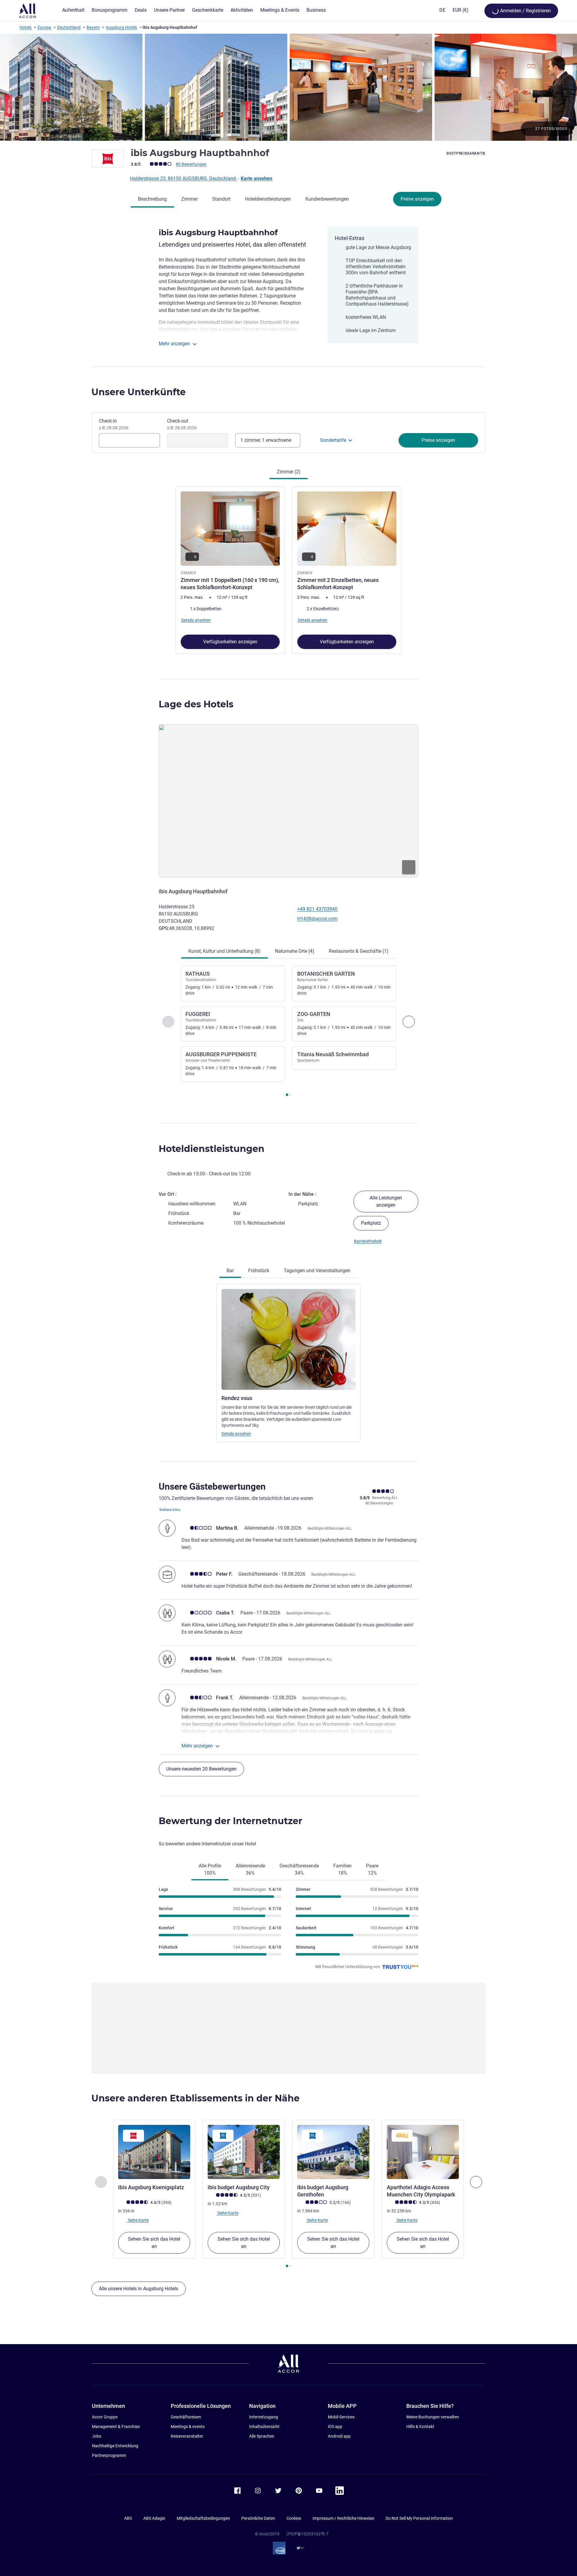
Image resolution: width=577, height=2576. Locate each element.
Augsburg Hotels (121, 27)
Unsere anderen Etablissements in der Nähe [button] (195, 2098)
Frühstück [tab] (259, 1271)
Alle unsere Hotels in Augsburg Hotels (139, 2289)
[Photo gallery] (288, 87)
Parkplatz (371, 1223)
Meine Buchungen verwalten (433, 2417)
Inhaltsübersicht (264, 2427)
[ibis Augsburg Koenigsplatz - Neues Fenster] (154, 2152)
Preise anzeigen (417, 199)
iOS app (335, 2427)
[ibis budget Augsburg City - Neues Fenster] (244, 2152)
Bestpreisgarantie (466, 153)
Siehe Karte (138, 2220)
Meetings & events (188, 2427)
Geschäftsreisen (186, 2417)
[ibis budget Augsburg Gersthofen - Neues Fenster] (333, 2152)
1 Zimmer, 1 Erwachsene (266, 440)
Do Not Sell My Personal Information (419, 2518)
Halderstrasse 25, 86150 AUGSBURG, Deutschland (183, 179)
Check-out (182, 424)
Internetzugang (264, 2417)
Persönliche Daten (258, 2518)
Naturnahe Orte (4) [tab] (295, 951)
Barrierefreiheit (368, 1241)
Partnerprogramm (109, 2455)
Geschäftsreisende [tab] (299, 1869)
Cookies (294, 2518)
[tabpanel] (288, 570)
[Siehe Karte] (288, 801)
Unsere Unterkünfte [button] (139, 392)
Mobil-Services (341, 2417)
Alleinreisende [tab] (250, 1869)
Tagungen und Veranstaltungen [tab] (317, 1271)
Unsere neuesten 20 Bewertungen (201, 1769)
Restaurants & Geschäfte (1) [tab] (359, 951)
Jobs (97, 2436)
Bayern (93, 27)
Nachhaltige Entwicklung (115, 2446)
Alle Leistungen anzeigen (386, 1201)
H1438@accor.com (317, 919)
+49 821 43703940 (317, 909)
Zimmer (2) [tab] (289, 472)
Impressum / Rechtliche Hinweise (343, 2518)
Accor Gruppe (105, 2417)
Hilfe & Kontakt (420, 2427)
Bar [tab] (230, 1271)
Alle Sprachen (262, 2436)
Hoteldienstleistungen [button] (212, 1149)
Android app (339, 2436)
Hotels (26, 27)
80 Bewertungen (191, 164)
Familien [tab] (342, 1869)
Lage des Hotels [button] (196, 704)
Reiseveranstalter (187, 2436)
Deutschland (69, 27)
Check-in (114, 424)
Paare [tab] (372, 1869)
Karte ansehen (256, 179)
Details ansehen (236, 1434)
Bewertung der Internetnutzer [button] (230, 1821)
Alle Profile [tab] (210, 1869)
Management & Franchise (116, 2427)
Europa (44, 27)
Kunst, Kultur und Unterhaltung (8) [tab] (224, 951)
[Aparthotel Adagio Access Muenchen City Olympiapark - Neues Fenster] (423, 2152)
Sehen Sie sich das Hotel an (154, 2243)
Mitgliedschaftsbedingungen (203, 2518)
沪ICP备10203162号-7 (307, 2534)
